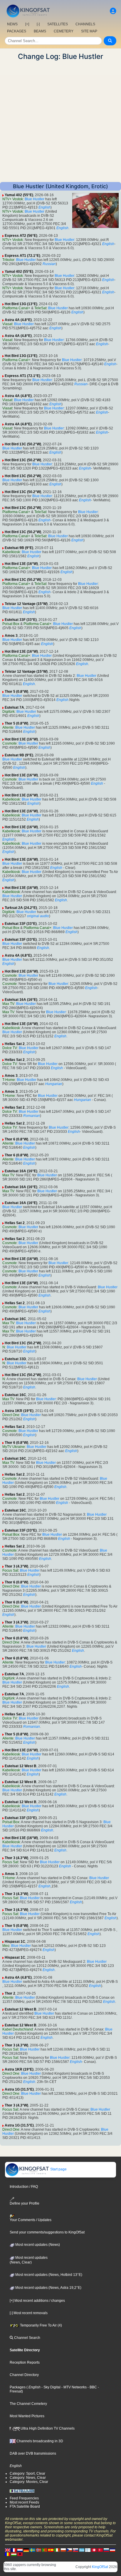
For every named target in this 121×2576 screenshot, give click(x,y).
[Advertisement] (60, 121)
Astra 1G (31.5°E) (19, 2089)
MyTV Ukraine (14, 1447)
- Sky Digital (51, 2387)
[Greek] (82, 2550)
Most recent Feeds (24, 2502)
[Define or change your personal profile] (113, 11)
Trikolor (8, 260)
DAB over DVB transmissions (33, 2453)
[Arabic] (94, 2550)
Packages (18, 2387)
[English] (8, 2550)
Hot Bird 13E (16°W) (21, 564)
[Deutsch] (26, 2550)
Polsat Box (11, 624)
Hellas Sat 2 (15, 1044)
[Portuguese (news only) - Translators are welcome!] (45, 2550)
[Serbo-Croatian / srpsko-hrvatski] (112, 2550)
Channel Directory (24, 2375)
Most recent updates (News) (37, 2245)
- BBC (92, 2387)
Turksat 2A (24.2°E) (21, 908)
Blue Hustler (35, 199)
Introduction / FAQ (24, 2187)
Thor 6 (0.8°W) (16, 1139)
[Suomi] (88, 2550)
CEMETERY (64, 31)
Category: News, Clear (28, 2478)
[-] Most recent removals (29, 2313)
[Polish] (63, 2550)
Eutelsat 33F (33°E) (21, 620)
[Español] (51, 2550)
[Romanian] (8, 2554)
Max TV (8, 1004)
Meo (6, 1946)
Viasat (7, 324)
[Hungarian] (14, 2554)
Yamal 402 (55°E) (19, 195)
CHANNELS (85, 24)
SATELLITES (58, 24)
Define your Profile (25, 2203)
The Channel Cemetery (28, 2404)
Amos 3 (11, 636)
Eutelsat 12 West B (21, 1766)
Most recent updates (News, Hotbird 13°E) (48, 2275)
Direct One (11, 1415)
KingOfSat (100, 2567)
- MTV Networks (74, 2387)
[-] (38, 24)
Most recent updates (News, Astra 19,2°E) (48, 2288)
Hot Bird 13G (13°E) (21, 304)
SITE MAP (89, 31)
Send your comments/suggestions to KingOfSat (47, 2232)
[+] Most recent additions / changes (37, 2301)
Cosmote (10, 743)
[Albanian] (20, 2554)
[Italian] (57, 2550)
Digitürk (9, 712)
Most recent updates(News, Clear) (29, 2260)
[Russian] (106, 2550)
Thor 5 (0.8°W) (16, 692)
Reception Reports (25, 2362)
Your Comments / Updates (31, 2220)
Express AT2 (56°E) (21, 236)
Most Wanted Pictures (27, 2416)
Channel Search (27, 2338)
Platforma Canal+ (16, 308)
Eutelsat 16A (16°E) (21, 1000)
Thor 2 (10, 1993)
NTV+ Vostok (13, 199)
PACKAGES (17, 31)
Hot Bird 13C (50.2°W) (23, 444)
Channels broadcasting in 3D (39, 2441)
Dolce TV (10, 1048)
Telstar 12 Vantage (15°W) (26, 604)
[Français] (14, 2550)
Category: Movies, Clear (29, 2482)
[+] (27, 24)
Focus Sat (10, 1570)
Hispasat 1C (15, 1942)
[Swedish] (32, 2550)
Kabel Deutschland (18, 2029)
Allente (8, 728)
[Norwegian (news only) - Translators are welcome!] (38, 2550)
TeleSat (40, 308)
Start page (58, 2169)
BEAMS (40, 31)
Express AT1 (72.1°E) (22, 256)
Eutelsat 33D (15, 1359)
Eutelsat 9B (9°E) (19, 548)
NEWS (12, 24)
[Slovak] (75, 2550)
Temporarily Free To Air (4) (41, 2325)
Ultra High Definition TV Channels (47, 2428)
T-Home (9, 1080)
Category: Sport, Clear (27, 2474)
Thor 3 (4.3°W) (16, 1566)
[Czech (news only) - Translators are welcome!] (69, 2550)
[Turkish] (100, 2550)
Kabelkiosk (11, 552)
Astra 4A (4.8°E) (18, 320)
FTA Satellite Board (25, 2506)
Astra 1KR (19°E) (19, 1411)
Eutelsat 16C (15, 1319)
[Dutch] (20, 2550)
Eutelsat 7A (14, 707)
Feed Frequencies (24, 2498)
